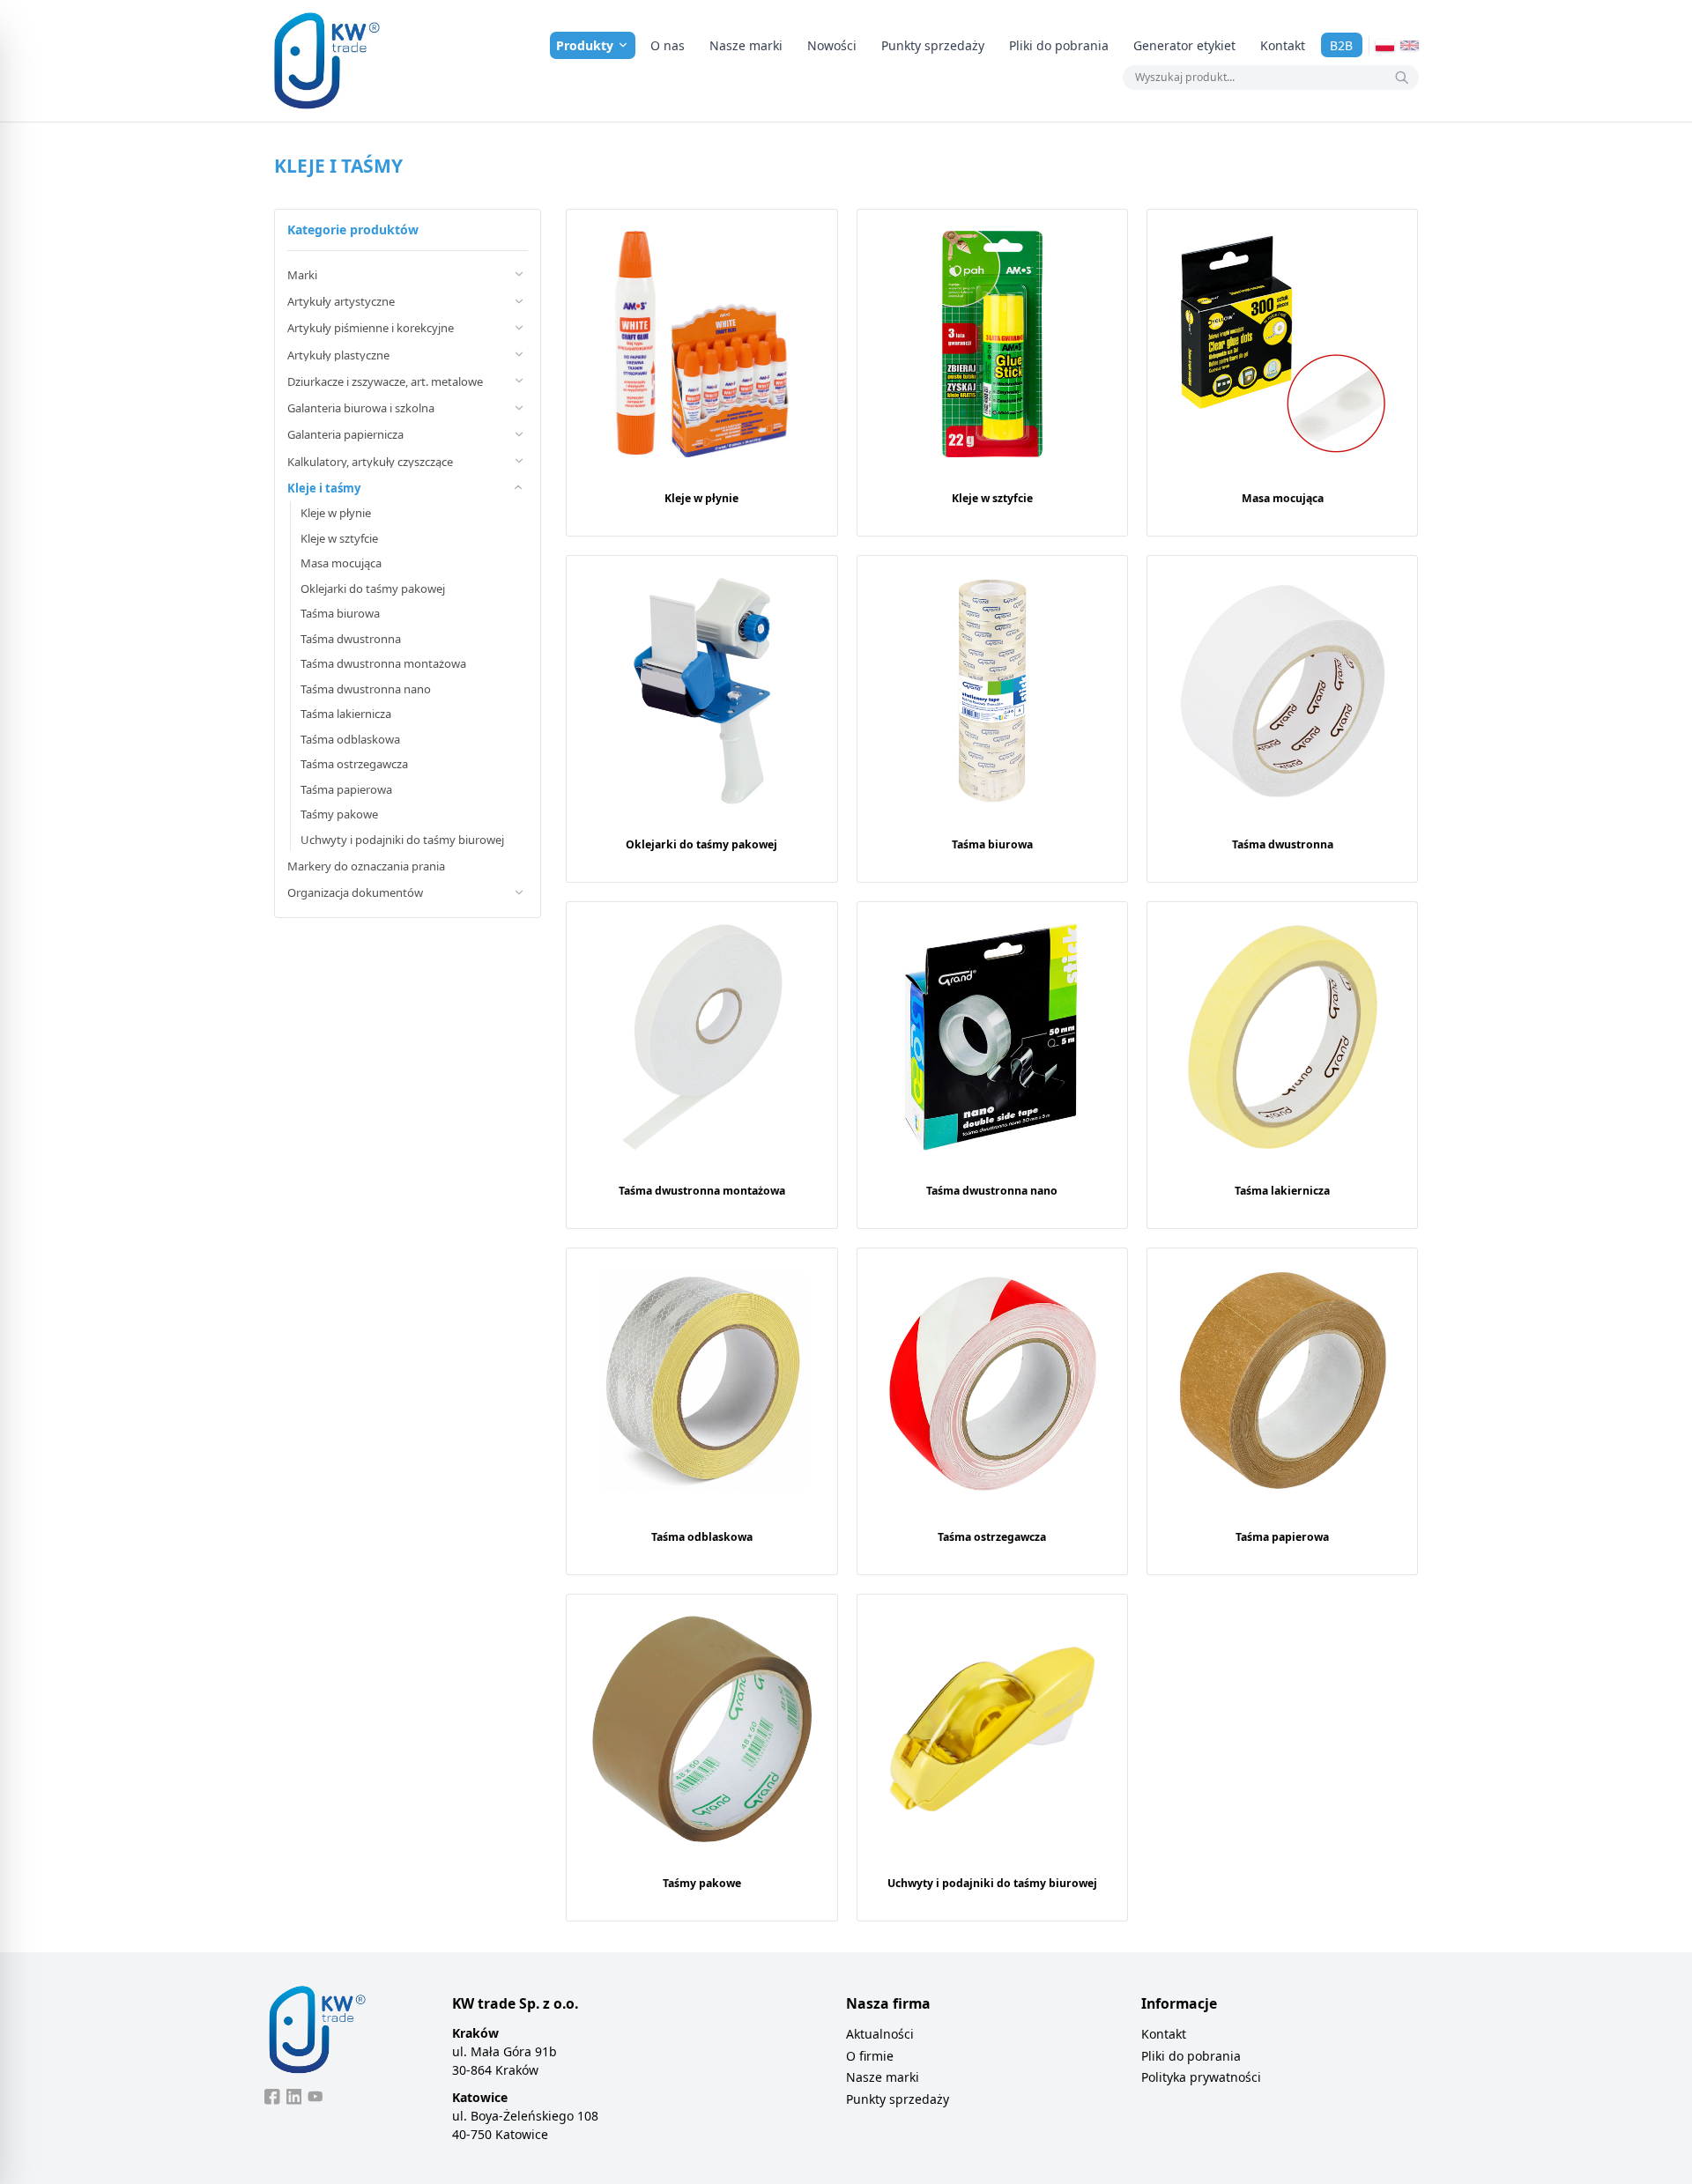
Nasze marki (746, 45)
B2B (1341, 45)
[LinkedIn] (294, 2097)
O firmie (870, 2056)
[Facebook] (272, 2097)
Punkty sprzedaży (933, 45)
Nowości (832, 45)
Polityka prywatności (1201, 2077)
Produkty (585, 45)
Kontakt (1283, 45)
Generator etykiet (1184, 45)
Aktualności (880, 2034)
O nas (668, 45)
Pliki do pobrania (1059, 45)
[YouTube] (315, 2097)
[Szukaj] (1402, 78)
